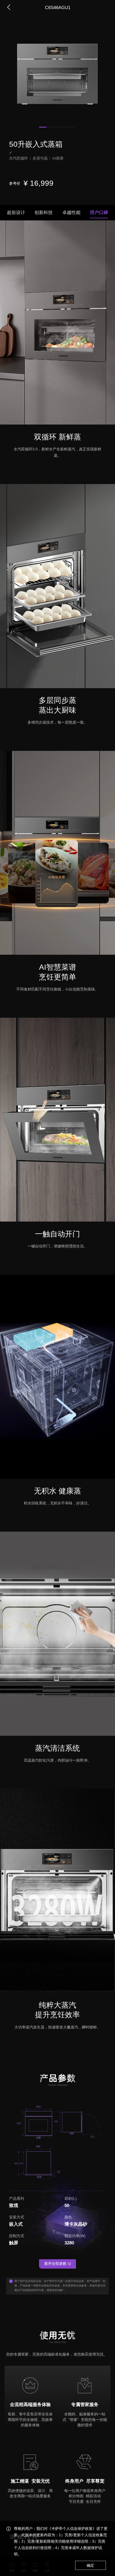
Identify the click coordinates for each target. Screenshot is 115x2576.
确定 (90, 2565)
